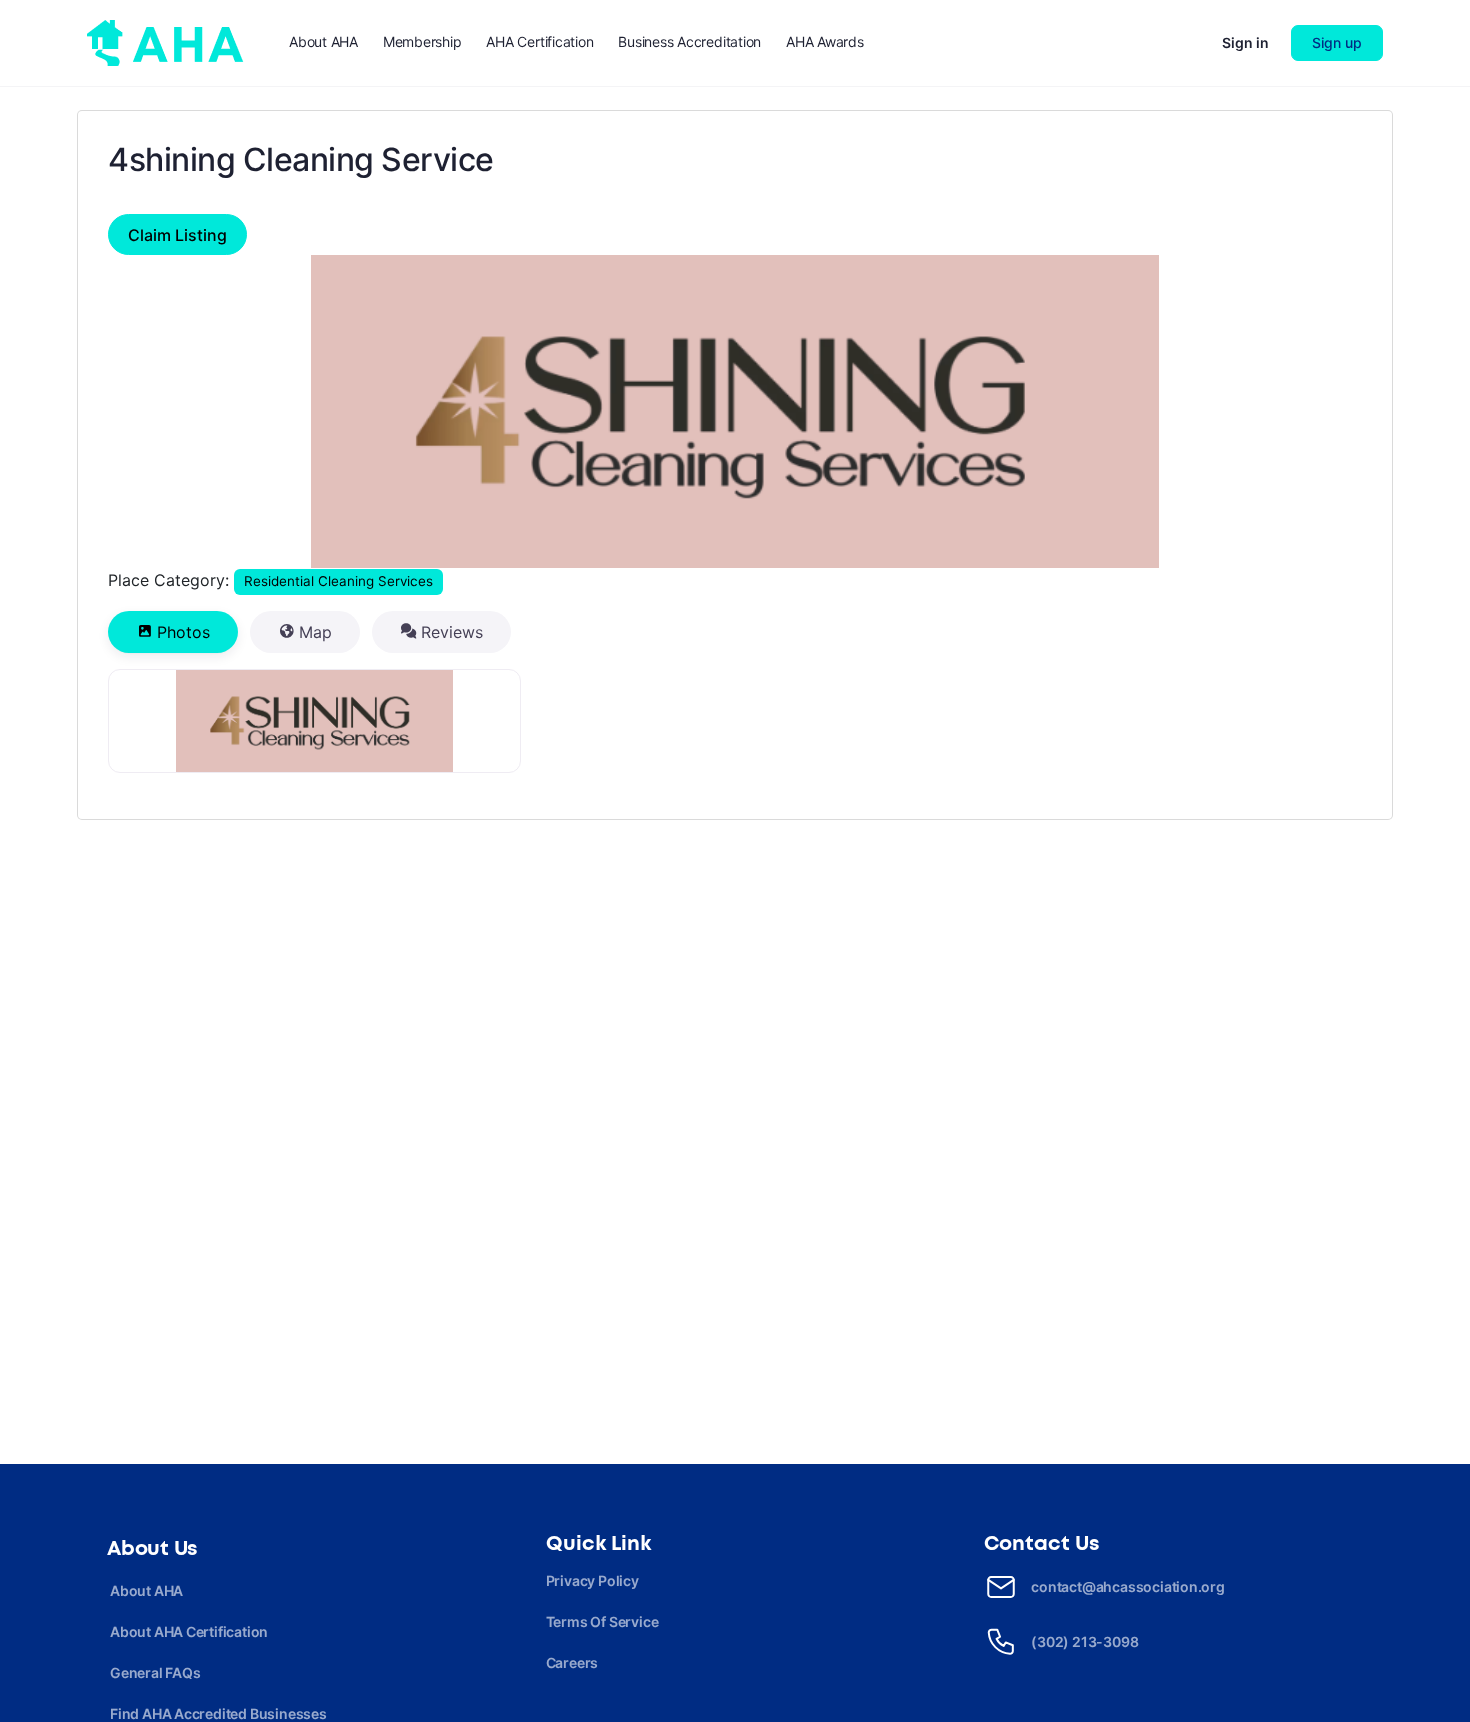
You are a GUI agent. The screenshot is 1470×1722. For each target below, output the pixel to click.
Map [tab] (315, 632)
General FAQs (155, 1672)
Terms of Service (602, 1621)
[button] (202, 412)
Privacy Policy (592, 1580)
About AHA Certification (189, 1631)
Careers (572, 1662)
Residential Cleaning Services (338, 581)
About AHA (146, 1590)
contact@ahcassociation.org (1128, 1586)
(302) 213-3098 (1084, 1641)
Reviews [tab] (452, 632)
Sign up (1337, 42)
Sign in (1245, 42)
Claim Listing (177, 235)
